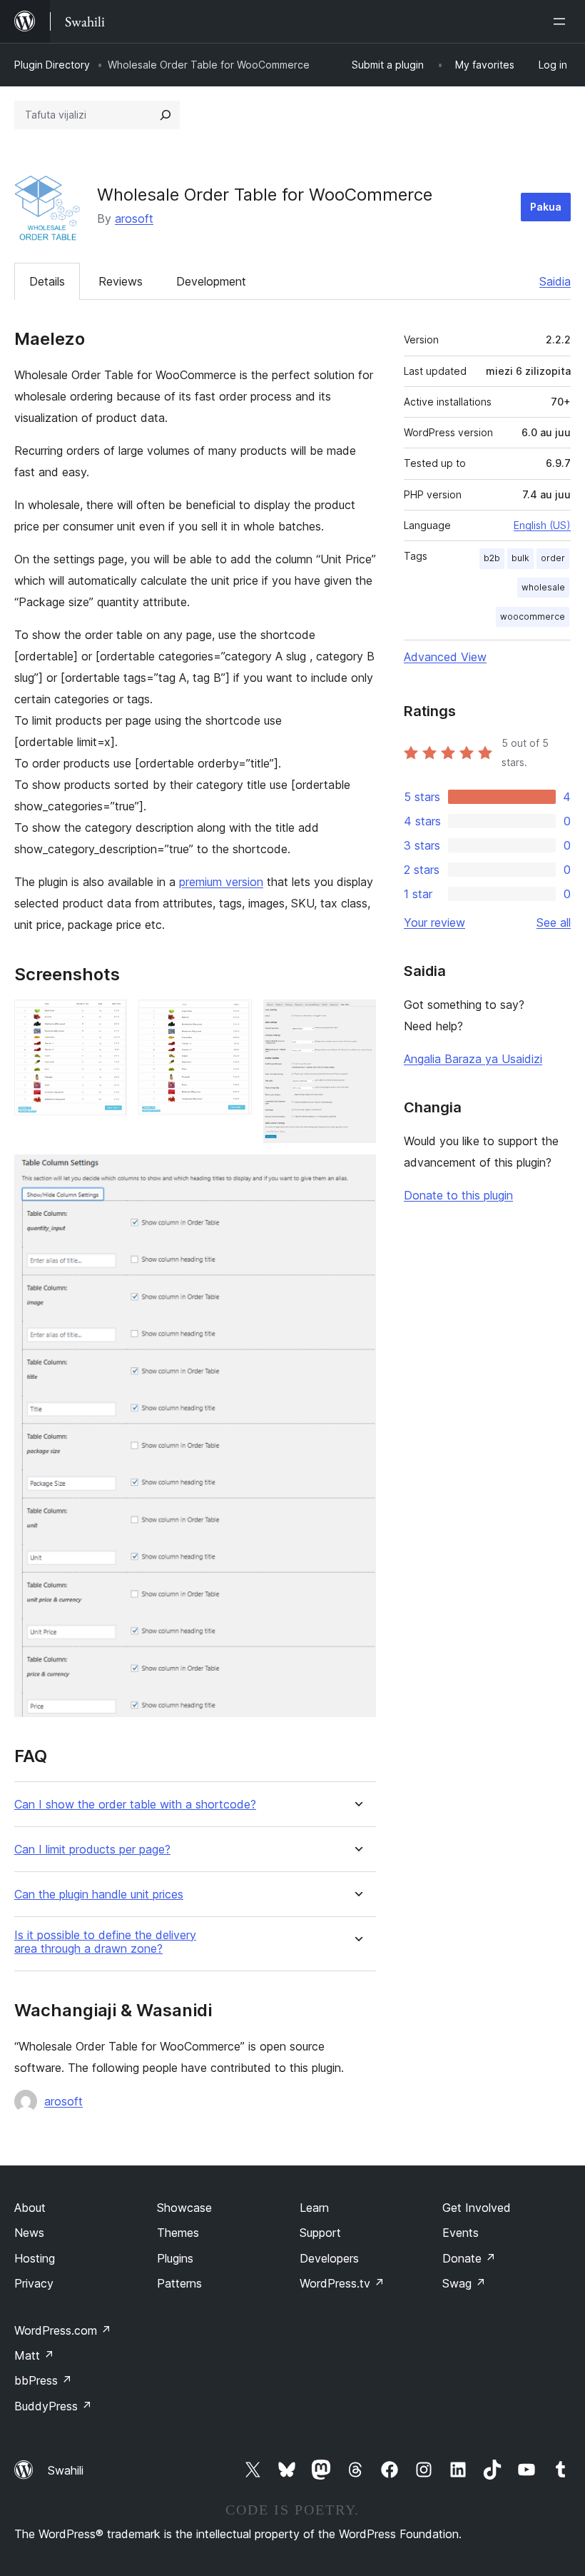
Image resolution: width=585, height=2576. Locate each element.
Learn (314, 2208)
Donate (469, 2258)
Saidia (555, 281)
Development (211, 281)
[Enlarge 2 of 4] (233, 1019)
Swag (464, 2283)
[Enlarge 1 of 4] (108, 1019)
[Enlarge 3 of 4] (357, 1019)
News (29, 2233)
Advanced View (445, 657)
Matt (34, 2355)
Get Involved (477, 2208)
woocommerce (533, 617)
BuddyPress (53, 2406)
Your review (434, 922)
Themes (178, 2233)
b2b (492, 558)
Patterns (179, 2283)
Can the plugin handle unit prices (99, 1895)
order (553, 558)
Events (461, 2233)
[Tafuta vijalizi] (166, 115)
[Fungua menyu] (562, 21)
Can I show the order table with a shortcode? (135, 1805)
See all (554, 922)
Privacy (34, 2283)
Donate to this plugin (458, 1195)
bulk (520, 558)
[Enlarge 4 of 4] (357, 1174)
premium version (221, 882)
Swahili (66, 2470)
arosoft (134, 218)
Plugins (175, 2258)
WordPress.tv (342, 2283)
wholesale (543, 587)
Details (47, 281)
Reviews (121, 281)
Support (320, 2233)
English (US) (542, 525)
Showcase (184, 2208)
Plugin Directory (52, 65)
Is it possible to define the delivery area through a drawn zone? (105, 1942)
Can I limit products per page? (92, 1850)
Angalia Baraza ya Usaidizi (473, 1059)
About (30, 2208)
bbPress (43, 2380)
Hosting (35, 2258)
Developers (329, 2258)
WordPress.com (63, 2330)
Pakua (546, 207)
